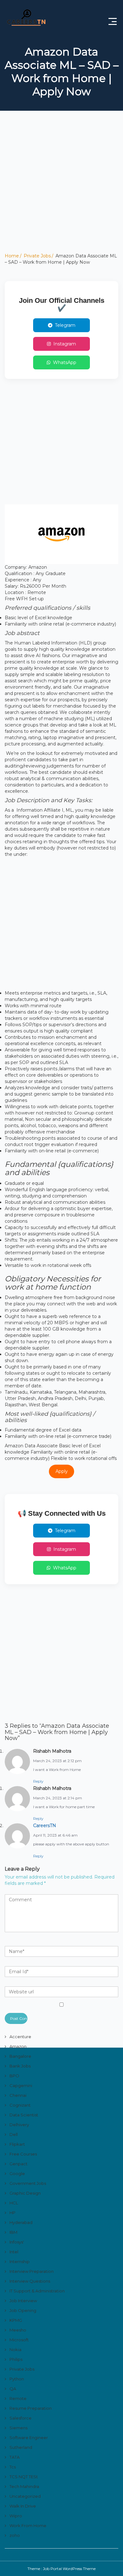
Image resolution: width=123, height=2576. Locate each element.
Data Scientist (24, 2115)
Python (17, 2379)
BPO (14, 2076)
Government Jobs (28, 2183)
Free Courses (23, 2154)
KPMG (16, 2320)
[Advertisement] (61, 191)
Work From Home (28, 2526)
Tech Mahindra (24, 2486)
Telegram (65, 325)
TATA (15, 2457)
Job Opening (23, 2310)
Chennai (18, 2095)
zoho (15, 2535)
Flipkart (17, 2144)
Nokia (15, 2350)
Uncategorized (25, 2496)
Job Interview (23, 2301)
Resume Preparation (31, 2408)
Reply (38, 1781)
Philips (16, 2359)
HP (12, 2213)
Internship (20, 2261)
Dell (14, 2134)
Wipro (16, 2516)
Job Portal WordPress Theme (69, 2569)
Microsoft (19, 2340)
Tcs (13, 2467)
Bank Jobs (20, 2066)
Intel (14, 2252)
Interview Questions (30, 2281)
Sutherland (21, 2447)
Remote (18, 2398)
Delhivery (19, 2125)
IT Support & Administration (37, 2291)
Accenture (20, 2037)
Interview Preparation (32, 2271)
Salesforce (20, 2418)
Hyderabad (21, 2222)
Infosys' (17, 2242)
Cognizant (20, 2105)
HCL (14, 2203)
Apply (62, 1471)
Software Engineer (29, 2438)
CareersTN (45, 1826)
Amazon (18, 2046)
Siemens (18, 2428)
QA (13, 2389)
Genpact (18, 2164)
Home (12, 256)
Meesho (18, 2330)
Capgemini (21, 2085)
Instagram (65, 344)
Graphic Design (25, 2193)
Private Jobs (37, 256)
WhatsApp (65, 362)
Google (17, 2173)
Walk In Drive (23, 2506)
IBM (13, 2232)
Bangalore (20, 2056)
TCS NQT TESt (24, 2477)
